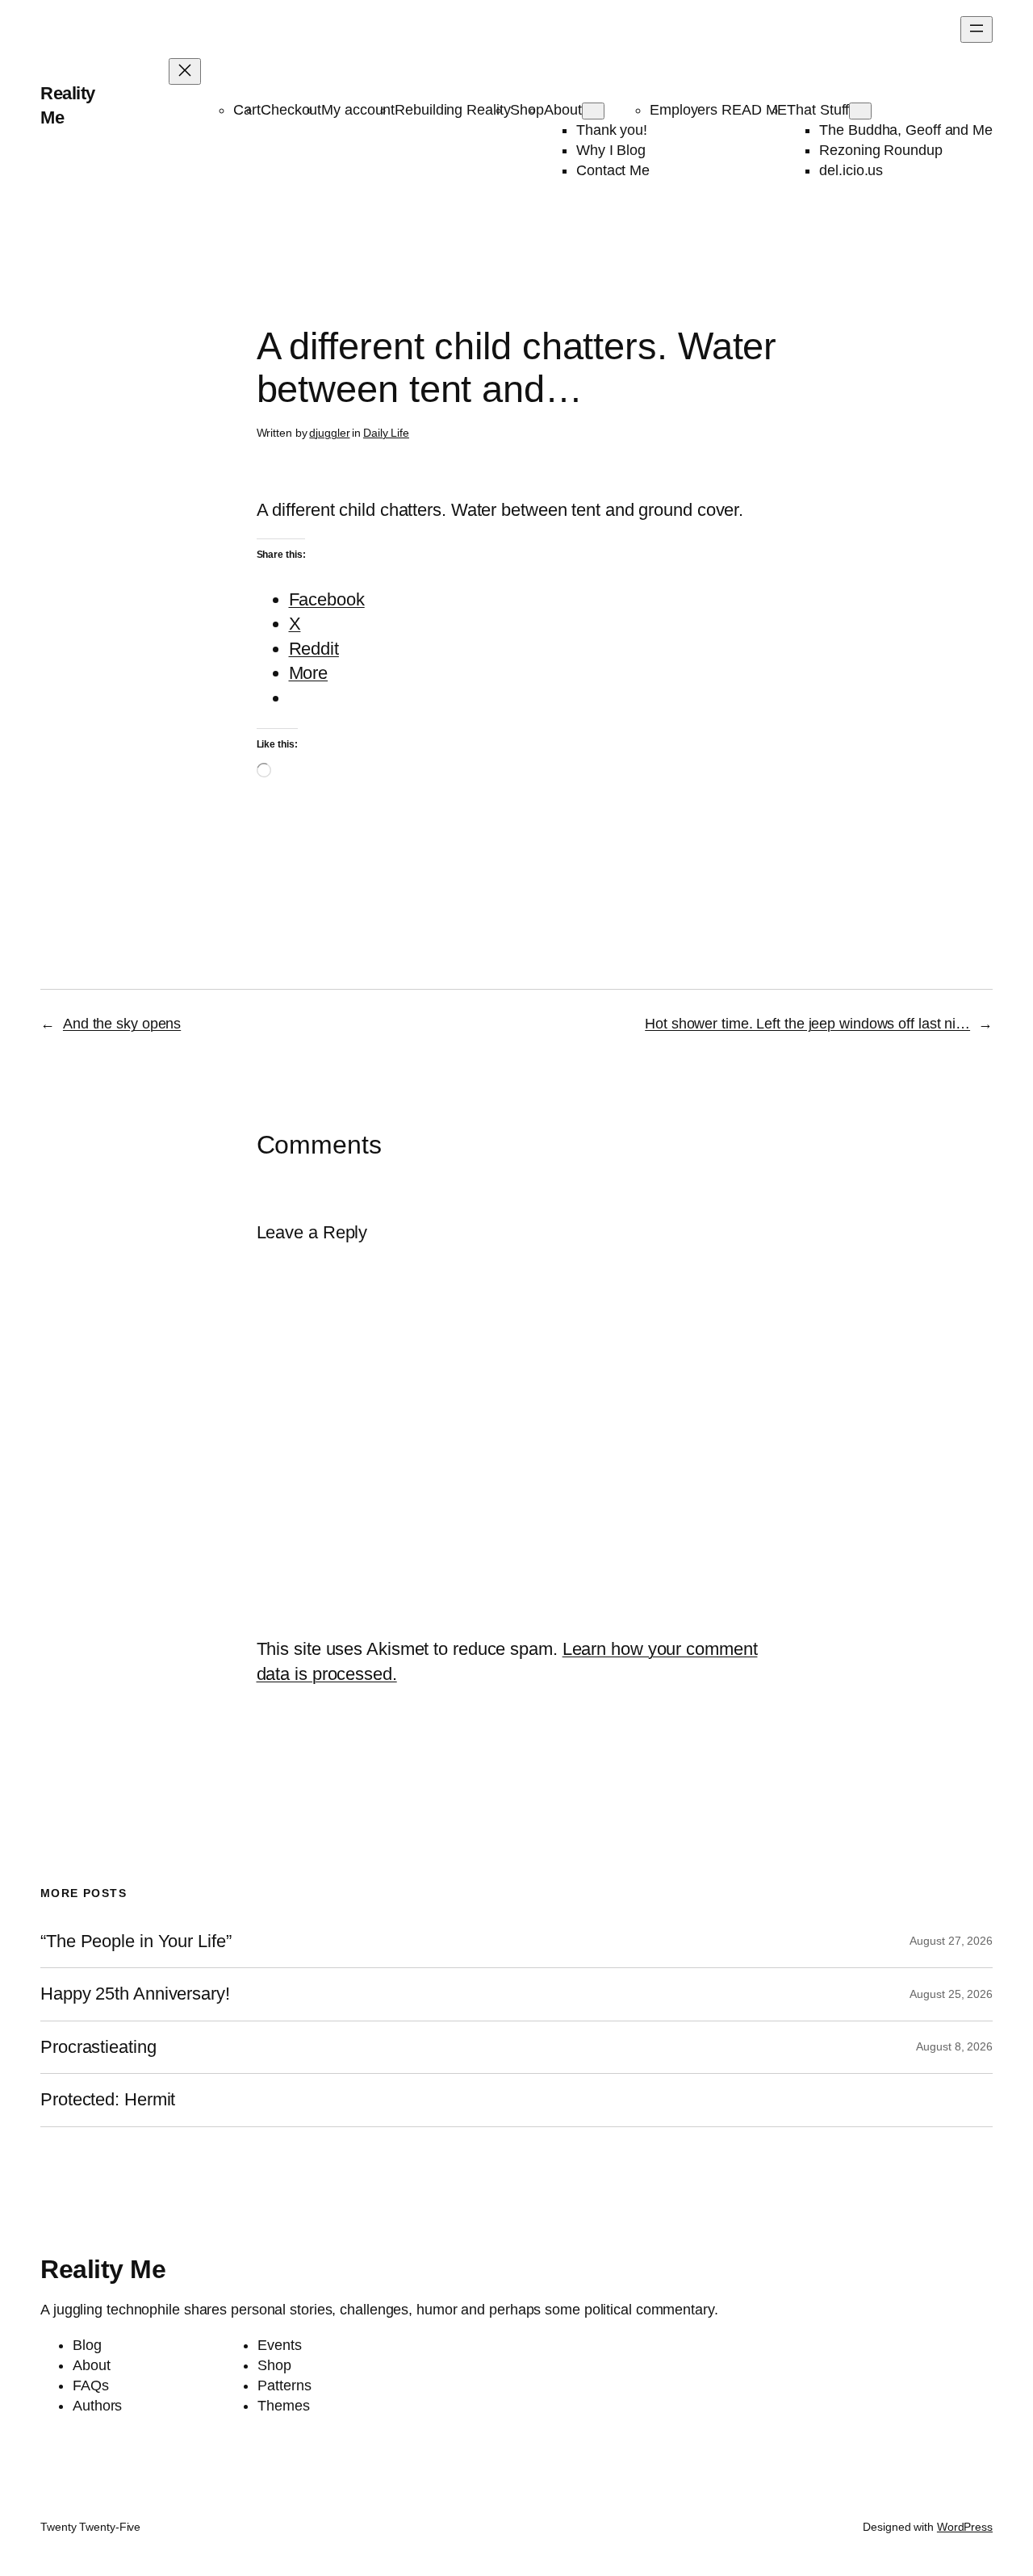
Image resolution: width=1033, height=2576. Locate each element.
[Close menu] (185, 71)
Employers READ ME (718, 110)
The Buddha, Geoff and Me (906, 130)
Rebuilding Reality (452, 110)
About (563, 110)
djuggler (329, 433)
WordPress (965, 2527)
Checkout (291, 110)
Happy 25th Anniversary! (135, 1994)
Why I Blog (611, 150)
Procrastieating (98, 2047)
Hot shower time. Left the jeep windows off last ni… (807, 1024)
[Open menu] (977, 29)
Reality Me (103, 2269)
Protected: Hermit (108, 2100)
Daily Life (386, 433)
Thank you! (612, 130)
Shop (527, 110)
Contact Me (613, 170)
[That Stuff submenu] (860, 111)
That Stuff (818, 110)
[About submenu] (593, 111)
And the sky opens (122, 1024)
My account (358, 110)
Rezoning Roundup (880, 150)
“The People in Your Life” (138, 1941)
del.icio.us (851, 170)
